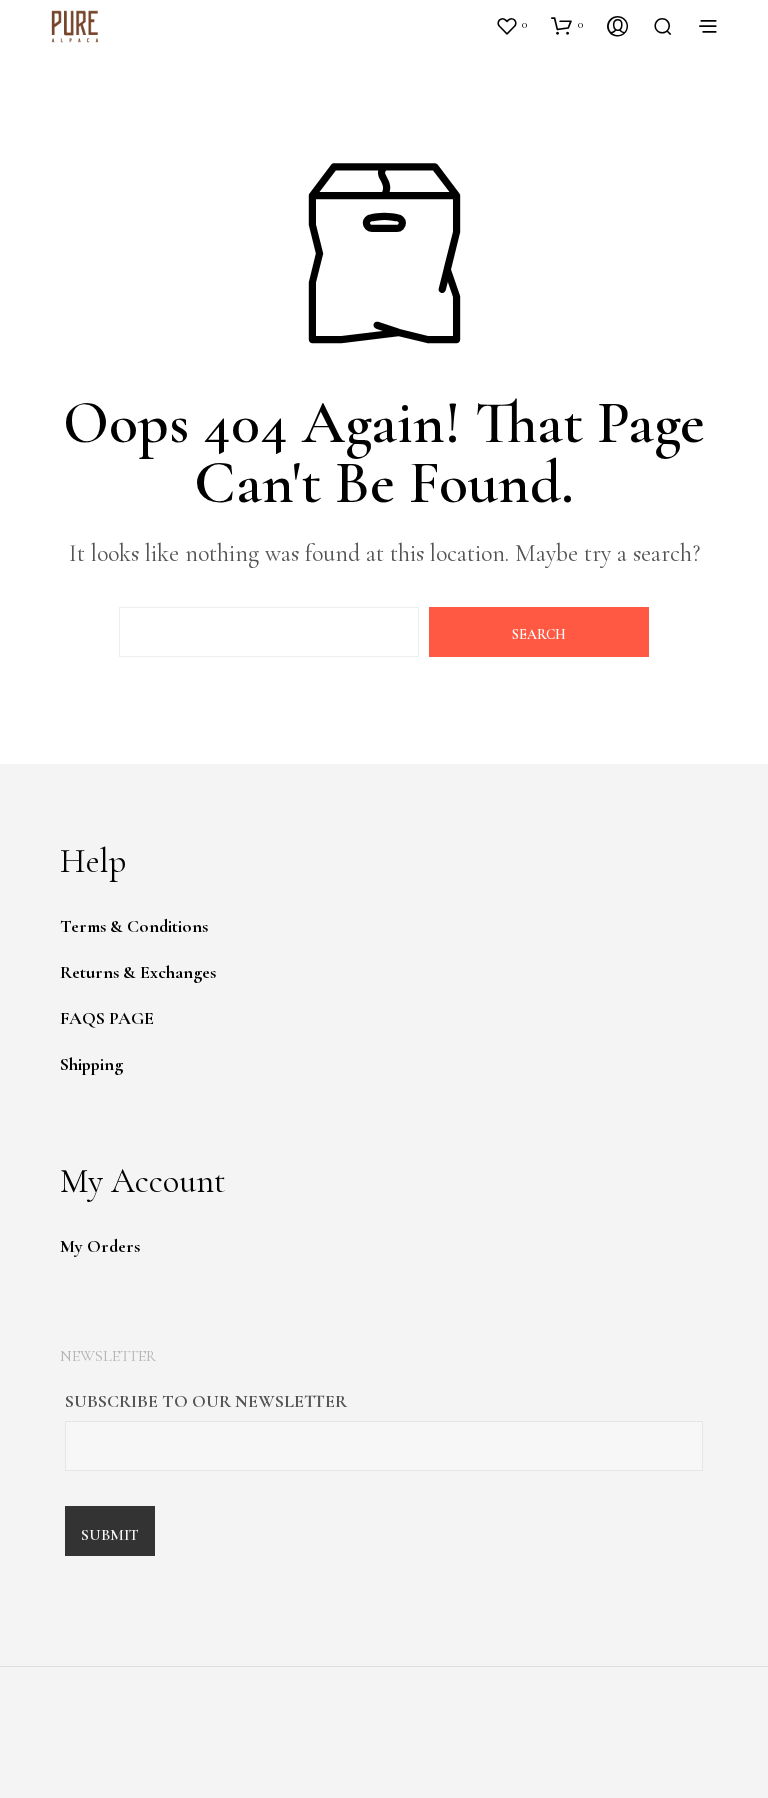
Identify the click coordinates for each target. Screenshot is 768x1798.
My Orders (100, 1246)
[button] (511, 25)
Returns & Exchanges (138, 972)
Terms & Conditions (134, 926)
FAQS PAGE (107, 1018)
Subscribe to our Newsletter (206, 1401)
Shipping (91, 1064)
